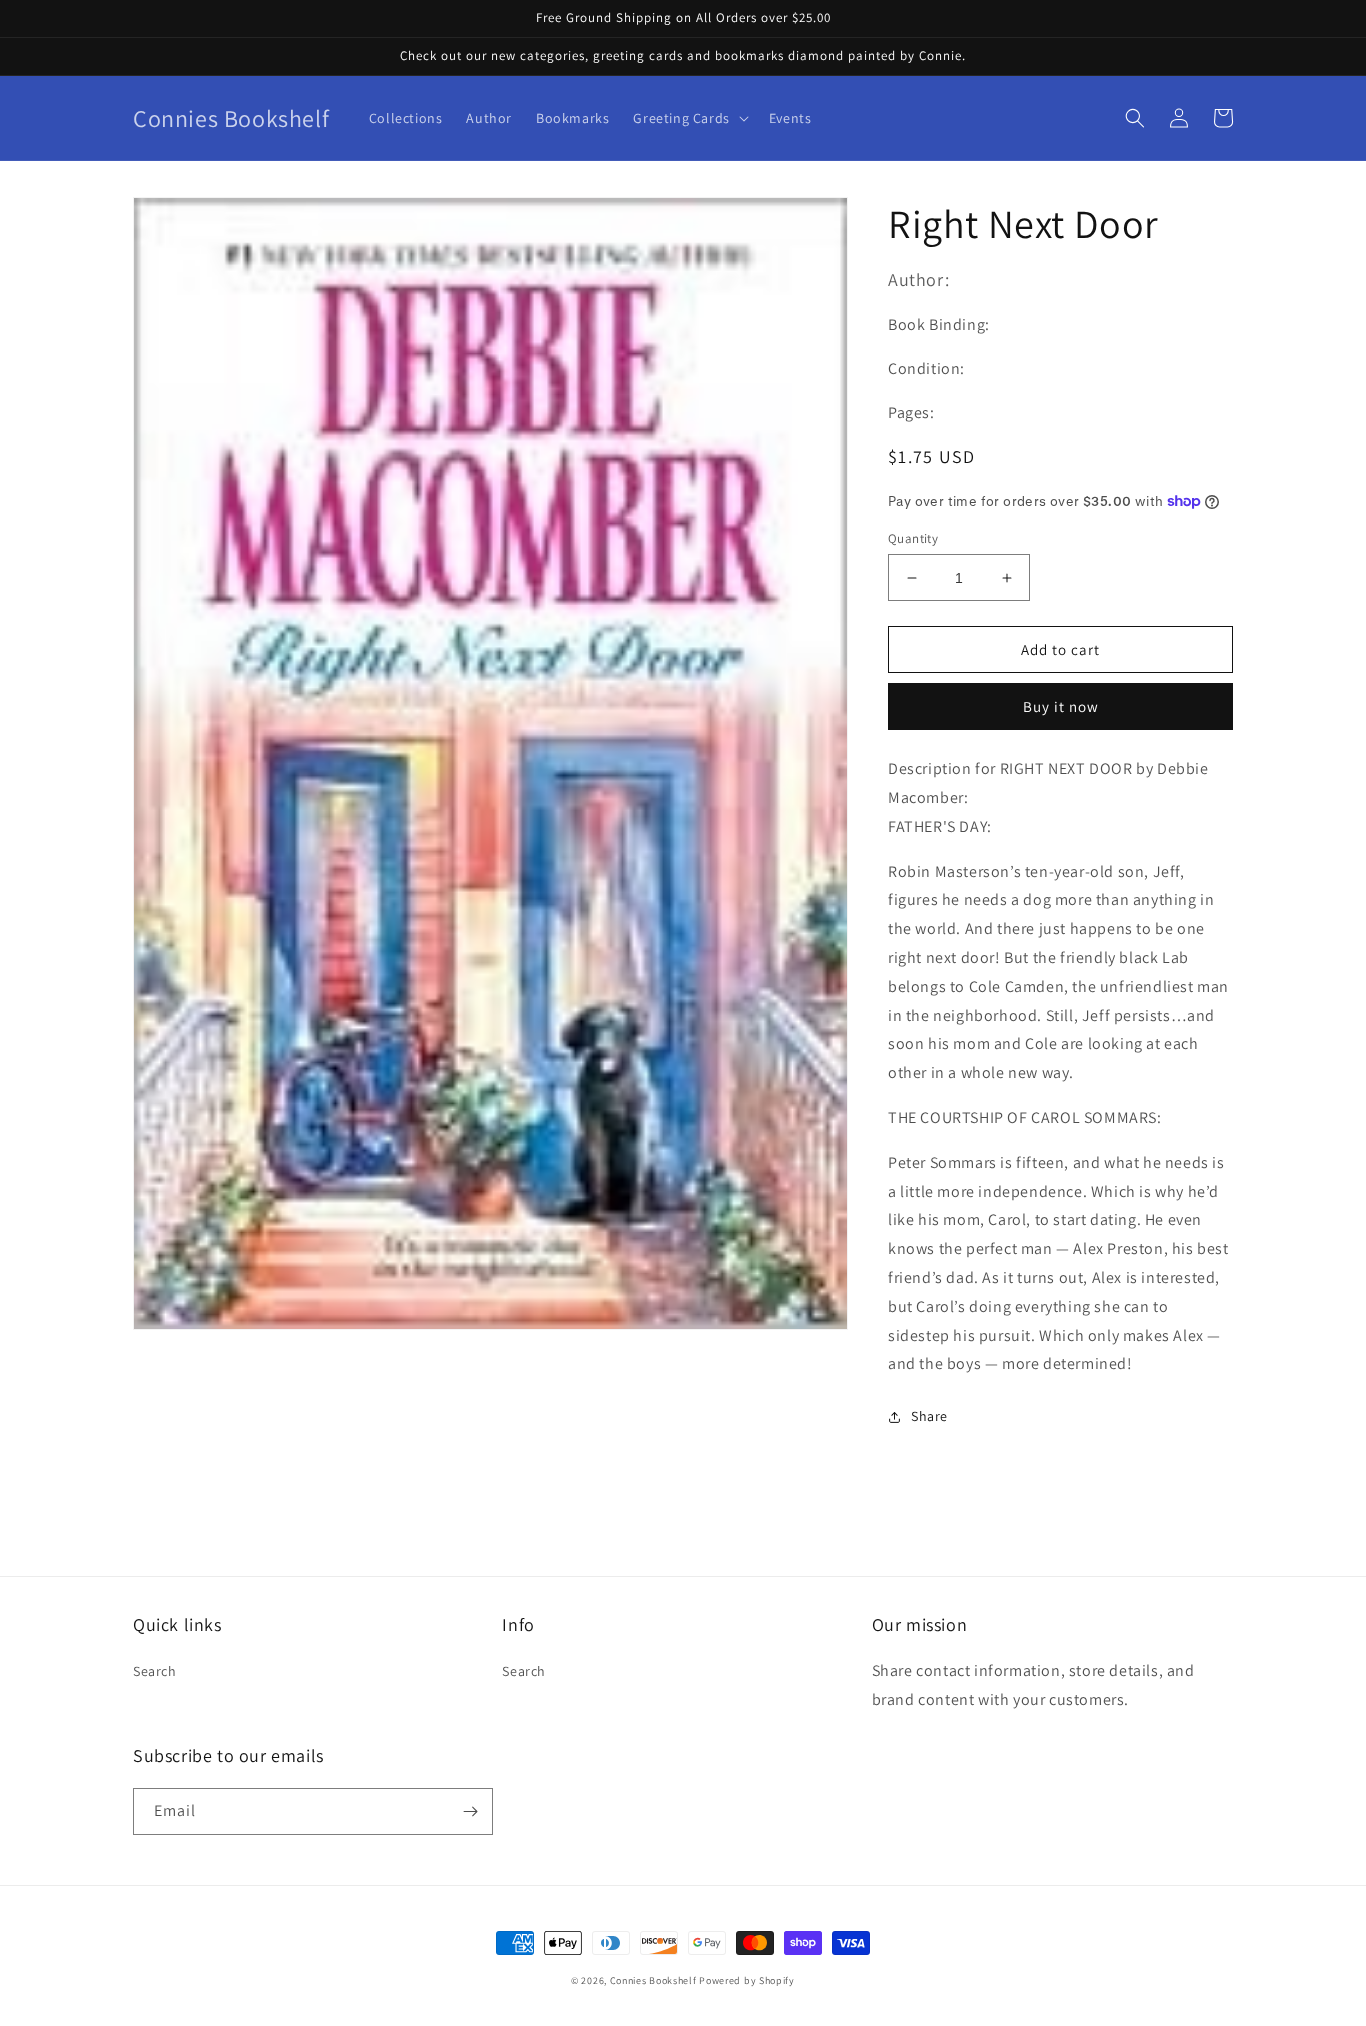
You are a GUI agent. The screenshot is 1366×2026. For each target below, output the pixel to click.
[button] (688, 118)
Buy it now (1061, 706)
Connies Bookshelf (653, 1980)
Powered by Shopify (747, 1980)
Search (155, 1671)
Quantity (913, 538)
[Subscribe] (470, 1811)
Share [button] (929, 1416)
